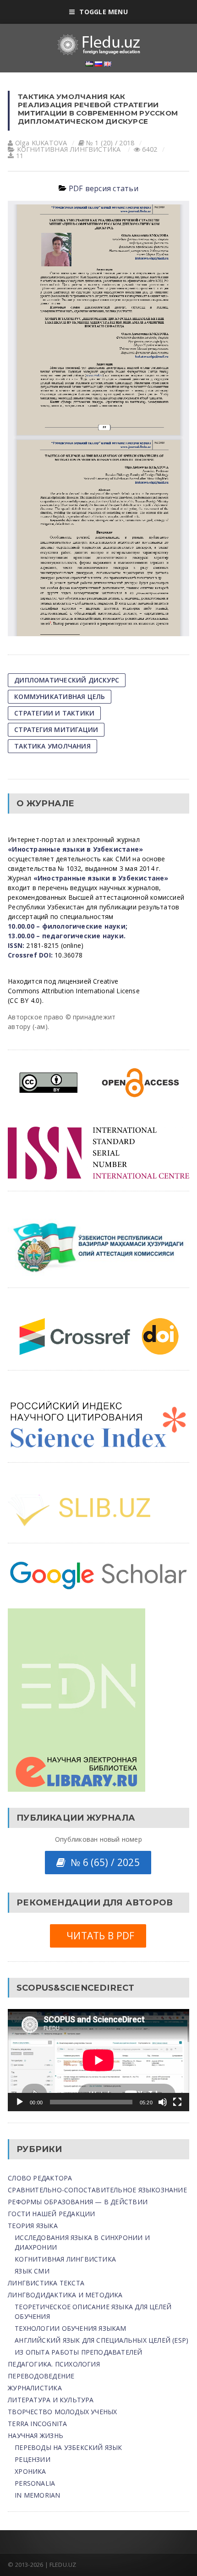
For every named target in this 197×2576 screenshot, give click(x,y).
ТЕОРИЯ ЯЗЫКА (33, 2226)
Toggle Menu (103, 12)
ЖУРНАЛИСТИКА (35, 2388)
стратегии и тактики (54, 713)
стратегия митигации (56, 729)
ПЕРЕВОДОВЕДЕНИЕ (41, 2376)
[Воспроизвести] (20, 2102)
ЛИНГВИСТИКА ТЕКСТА (46, 2283)
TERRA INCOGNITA (37, 2424)
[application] (98, 2060)
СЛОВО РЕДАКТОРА (40, 2178)
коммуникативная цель (60, 696)
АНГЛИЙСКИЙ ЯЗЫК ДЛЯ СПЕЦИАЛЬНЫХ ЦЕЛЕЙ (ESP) (101, 2340)
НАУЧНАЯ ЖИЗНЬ (36, 2436)
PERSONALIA (35, 2483)
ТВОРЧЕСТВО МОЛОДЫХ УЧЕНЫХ (62, 2412)
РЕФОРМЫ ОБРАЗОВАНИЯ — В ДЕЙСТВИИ (78, 2202)
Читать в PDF (98, 1936)
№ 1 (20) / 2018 (110, 143)
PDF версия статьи (104, 188)
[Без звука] (163, 2102)
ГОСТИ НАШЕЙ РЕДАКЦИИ (51, 2214)
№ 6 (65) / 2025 (102, 1862)
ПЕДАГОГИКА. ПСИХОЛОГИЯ (54, 2364)
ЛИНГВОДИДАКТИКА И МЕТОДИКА (65, 2295)
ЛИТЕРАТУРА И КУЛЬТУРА (51, 2400)
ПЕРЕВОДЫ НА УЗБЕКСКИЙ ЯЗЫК (68, 2447)
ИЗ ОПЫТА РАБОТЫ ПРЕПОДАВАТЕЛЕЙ (78, 2352)
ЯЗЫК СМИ (32, 2271)
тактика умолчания (52, 746)
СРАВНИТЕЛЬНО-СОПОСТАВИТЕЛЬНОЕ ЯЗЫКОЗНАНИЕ (97, 2190)
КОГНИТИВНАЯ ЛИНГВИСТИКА (69, 149)
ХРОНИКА (30, 2471)
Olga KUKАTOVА (41, 143)
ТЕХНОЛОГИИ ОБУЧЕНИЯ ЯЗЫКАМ (70, 2328)
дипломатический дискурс (67, 680)
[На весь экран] (177, 2102)
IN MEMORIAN (37, 2495)
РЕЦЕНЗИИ (33, 2459)
